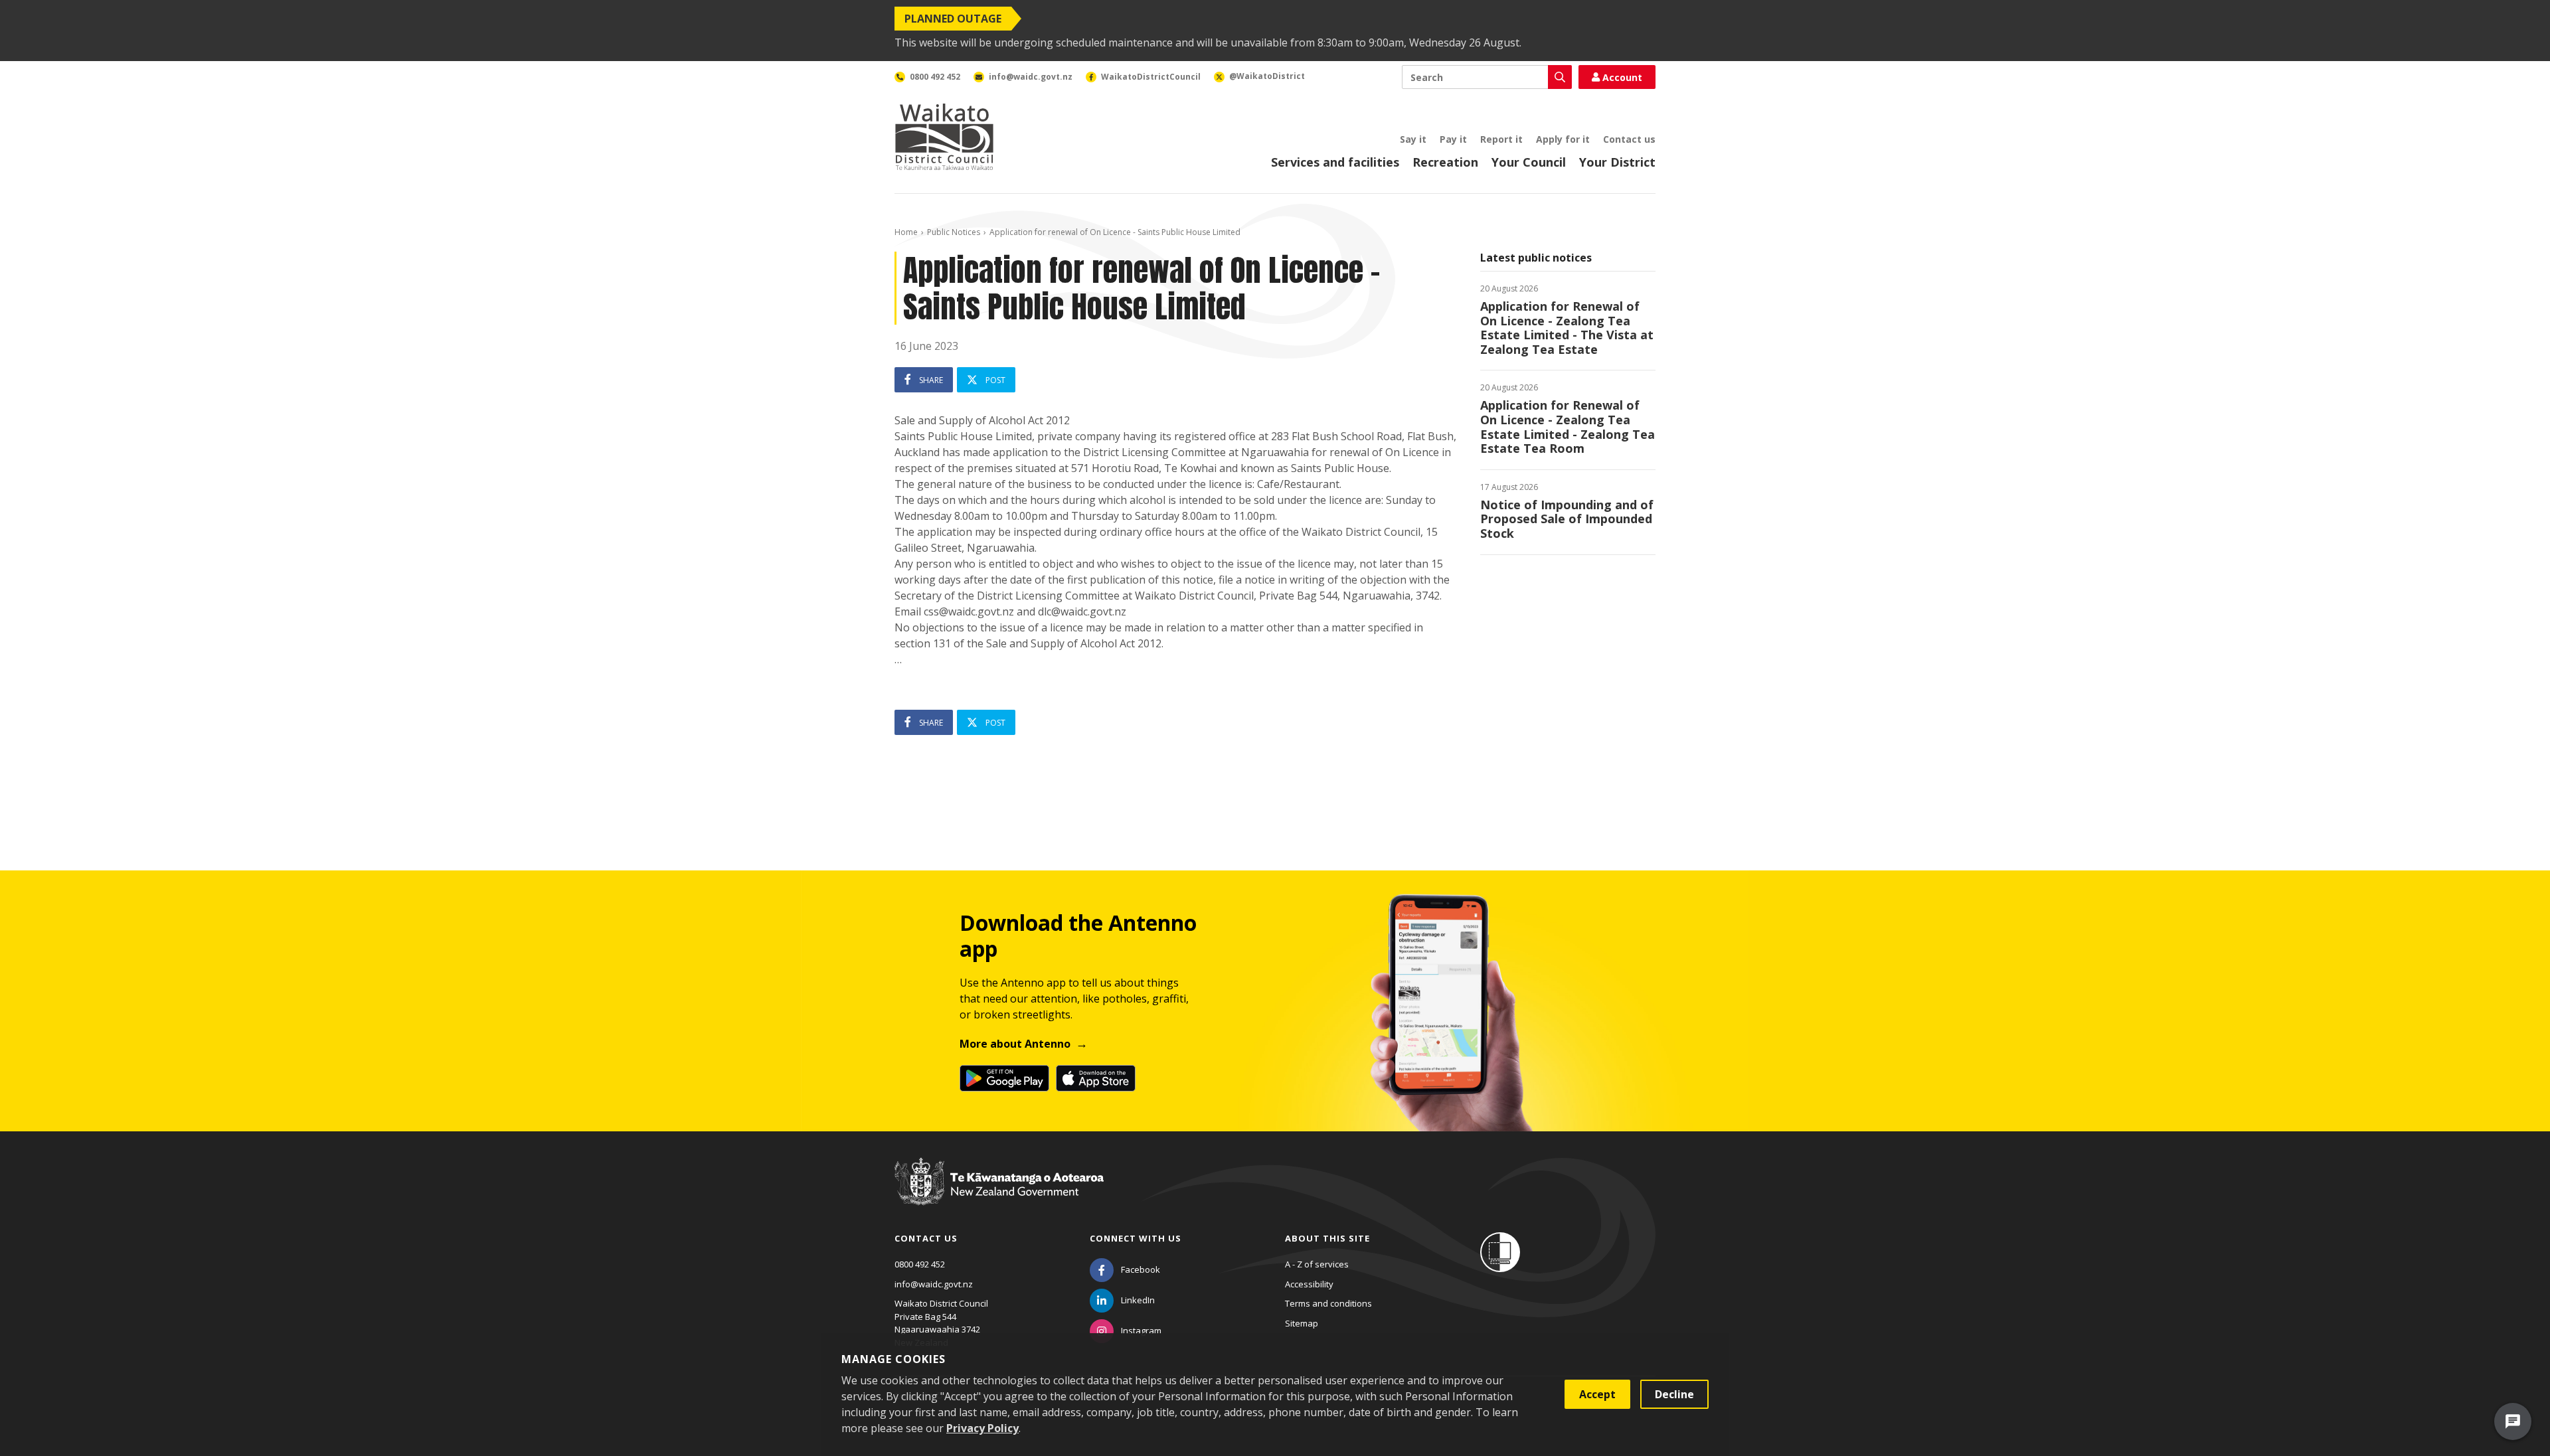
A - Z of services (1317, 1264)
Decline (1674, 1394)
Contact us (1629, 139)
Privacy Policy (982, 1428)
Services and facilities (1335, 162)
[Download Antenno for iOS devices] (1096, 1078)
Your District (1617, 162)
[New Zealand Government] (999, 1194)
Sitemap (1302, 1323)
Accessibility (1309, 1284)
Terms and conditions (1328, 1303)
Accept (1597, 1394)
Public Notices (954, 232)
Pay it (1453, 139)
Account (1622, 77)
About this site (1327, 1238)
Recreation (1445, 162)
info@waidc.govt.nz (934, 1284)
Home (906, 232)
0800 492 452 (920, 1264)
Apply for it (1563, 139)
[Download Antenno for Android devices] (1004, 1078)
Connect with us (1136, 1238)
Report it (1501, 139)
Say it (1413, 139)
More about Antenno (1015, 1044)
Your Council (1529, 162)
